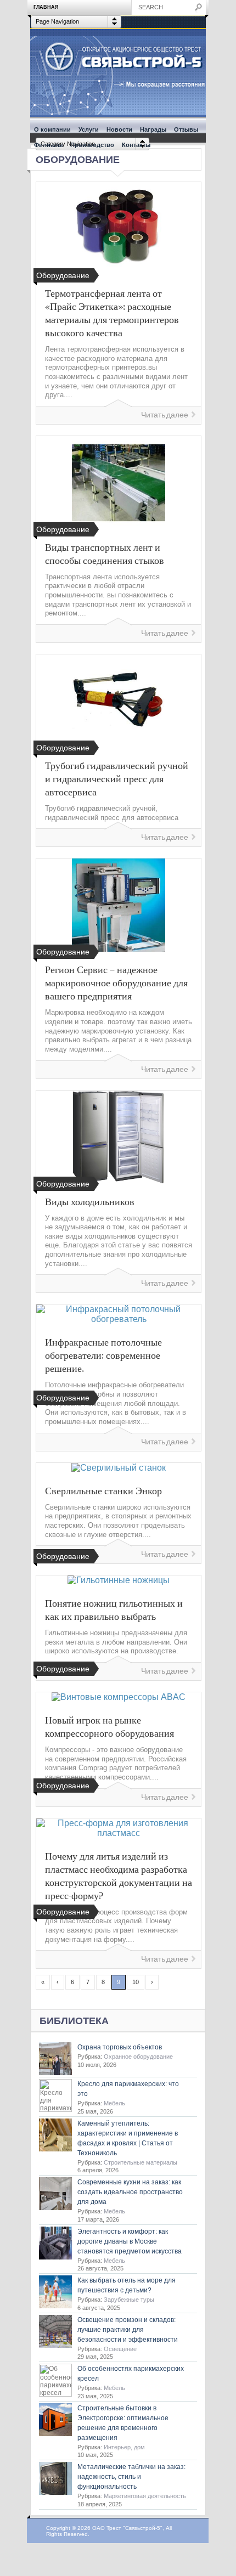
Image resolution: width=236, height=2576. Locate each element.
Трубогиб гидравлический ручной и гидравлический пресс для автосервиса (117, 778)
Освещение (120, 2349)
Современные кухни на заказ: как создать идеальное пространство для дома (130, 2192)
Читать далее (165, 415)
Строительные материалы (141, 2162)
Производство (92, 145)
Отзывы (186, 129)
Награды (153, 129)
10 (136, 1982)
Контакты (136, 145)
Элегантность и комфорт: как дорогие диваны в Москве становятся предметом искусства (130, 2241)
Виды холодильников (90, 1201)
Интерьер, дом (124, 2447)
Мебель (114, 2103)
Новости (119, 129)
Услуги (89, 129)
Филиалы (48, 145)
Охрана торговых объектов (120, 2047)
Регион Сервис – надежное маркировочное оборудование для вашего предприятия (116, 982)
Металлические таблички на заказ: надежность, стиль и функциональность (131, 2477)
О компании (52, 129)
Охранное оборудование (138, 2057)
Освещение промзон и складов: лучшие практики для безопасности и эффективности (128, 2330)
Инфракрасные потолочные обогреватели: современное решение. (103, 1355)
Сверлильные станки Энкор (103, 1490)
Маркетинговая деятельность (145, 2496)
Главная (46, 7)
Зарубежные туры (129, 2300)
